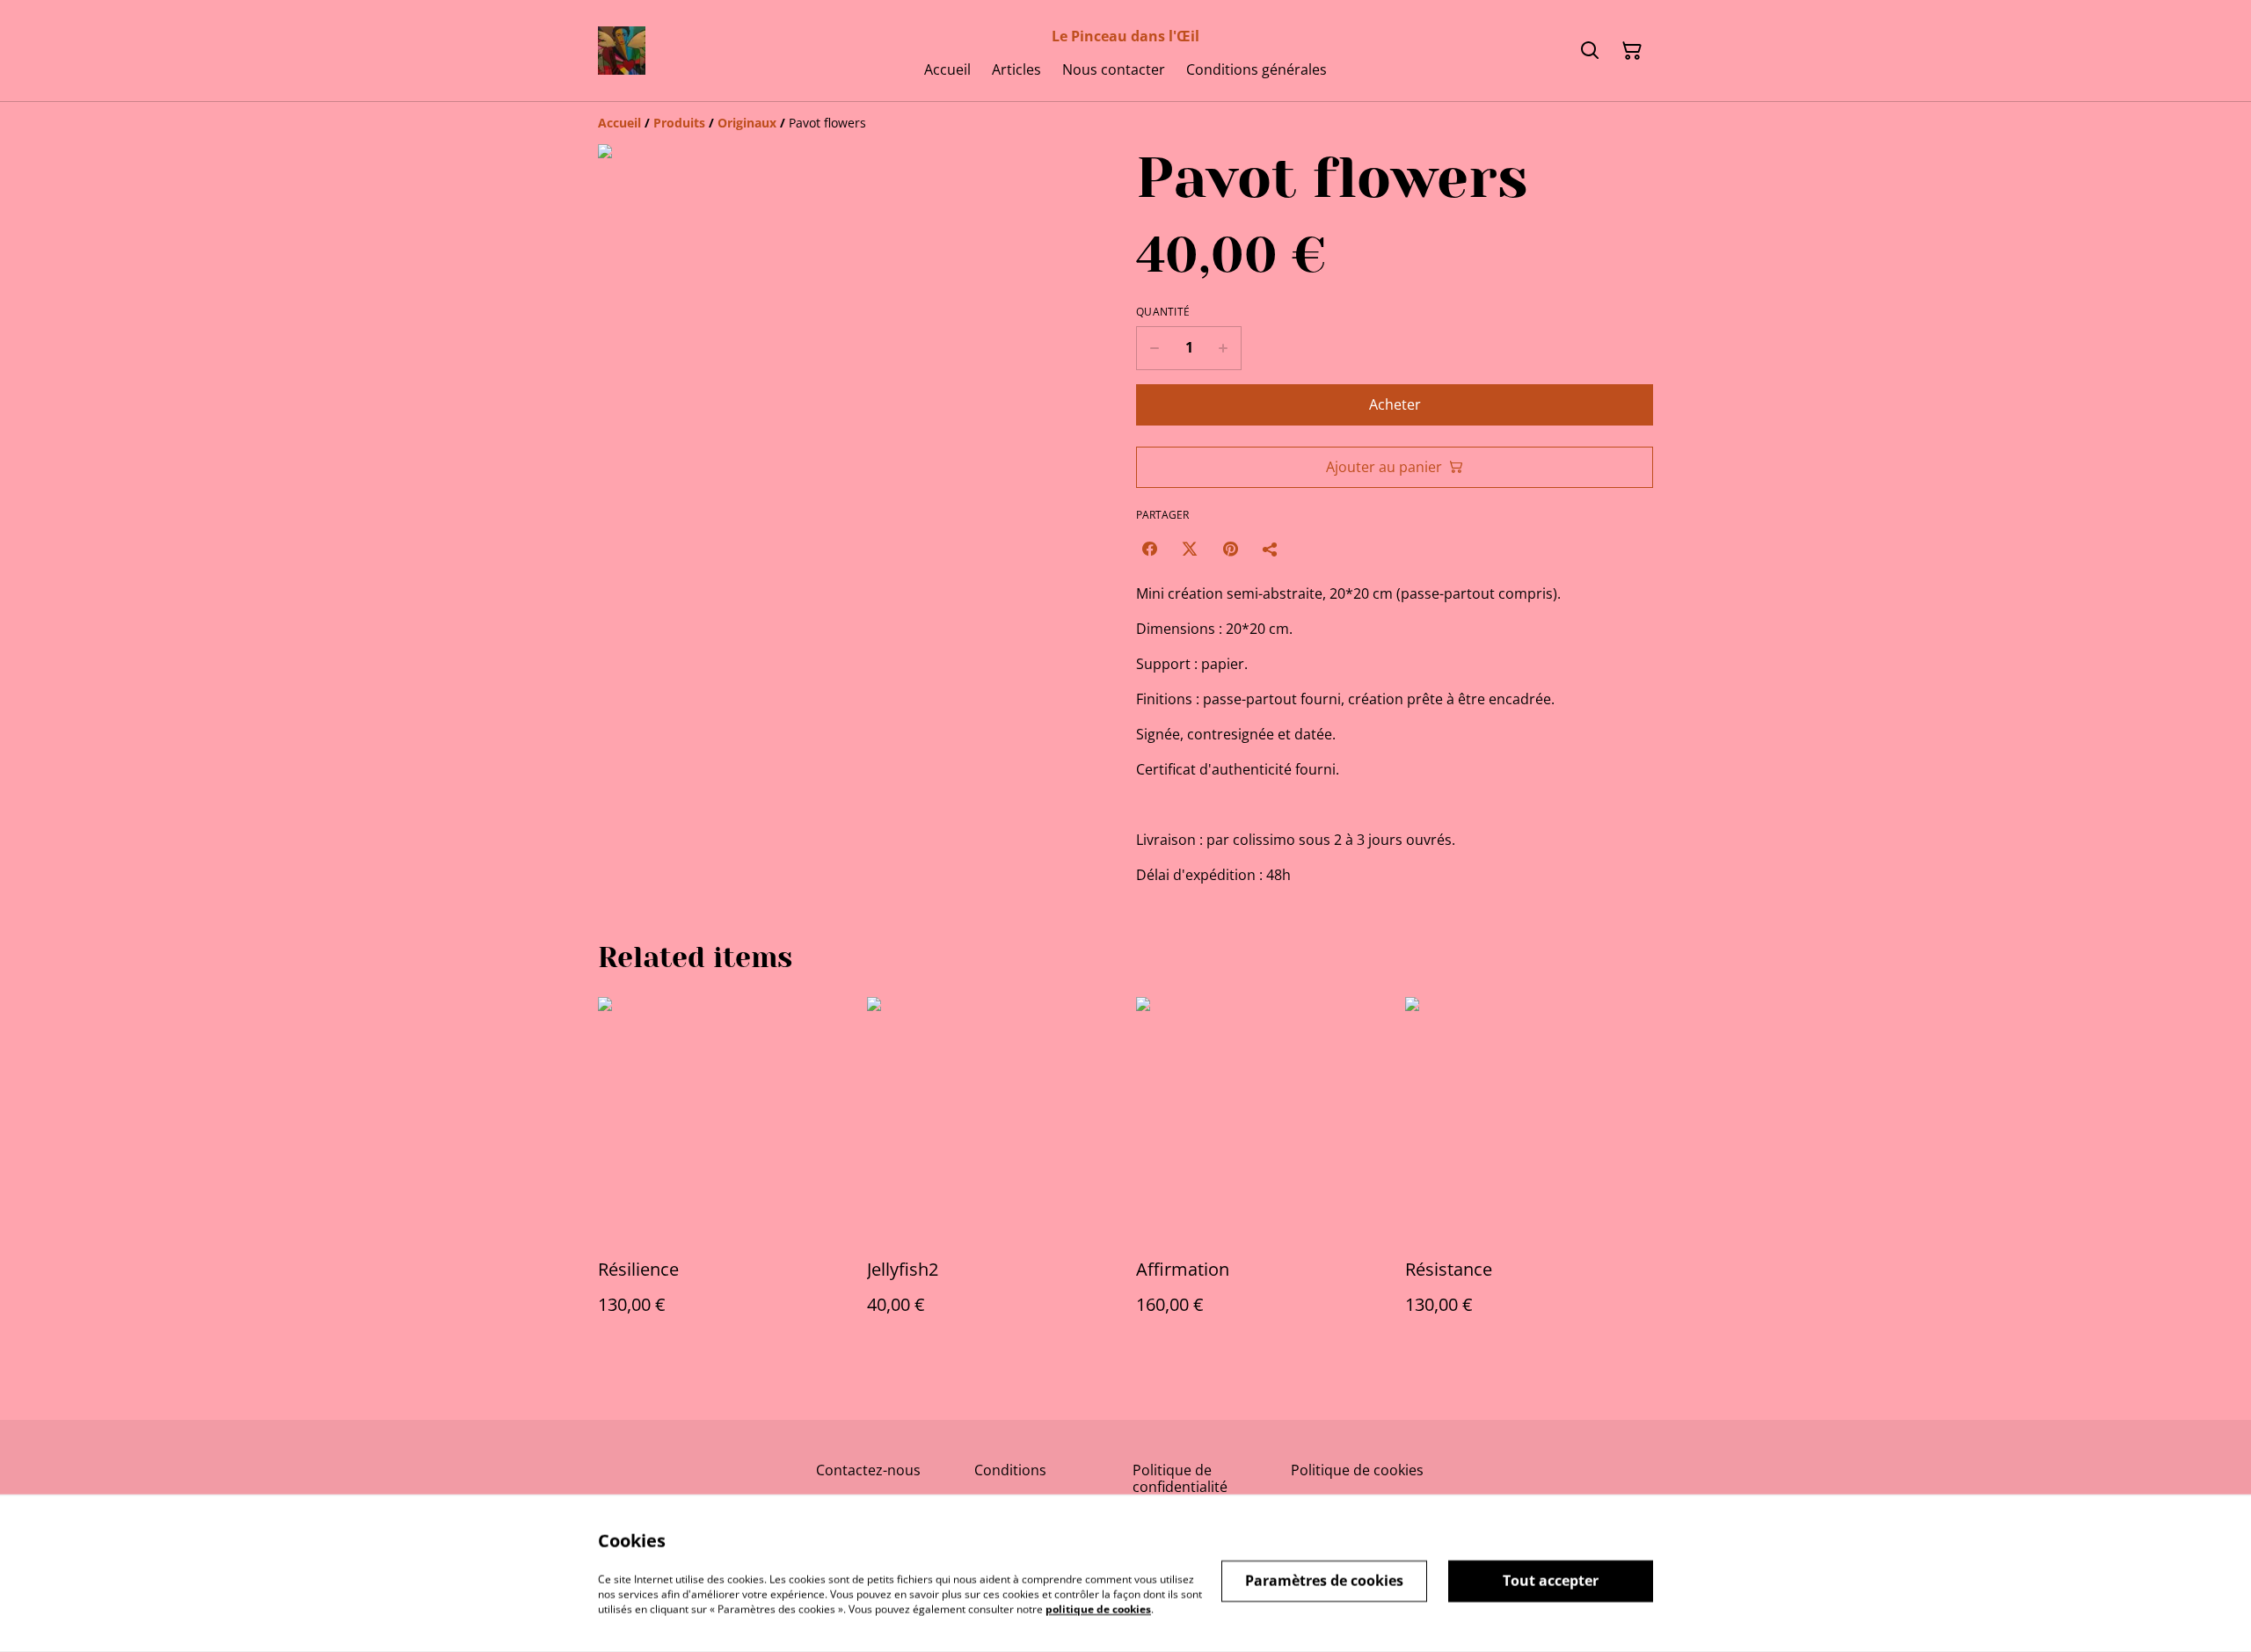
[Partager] (1271, 549)
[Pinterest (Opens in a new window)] (1230, 549)
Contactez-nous (868, 1470)
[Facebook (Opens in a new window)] (1149, 549)
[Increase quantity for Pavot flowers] (1224, 348)
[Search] (1590, 51)
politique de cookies (1098, 1608)
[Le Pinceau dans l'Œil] (622, 51)
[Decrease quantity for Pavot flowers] (1154, 348)
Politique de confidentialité (1180, 1478)
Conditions (1010, 1470)
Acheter (1395, 404)
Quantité (1163, 312)
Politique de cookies (1357, 1470)
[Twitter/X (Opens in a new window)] (1190, 549)
